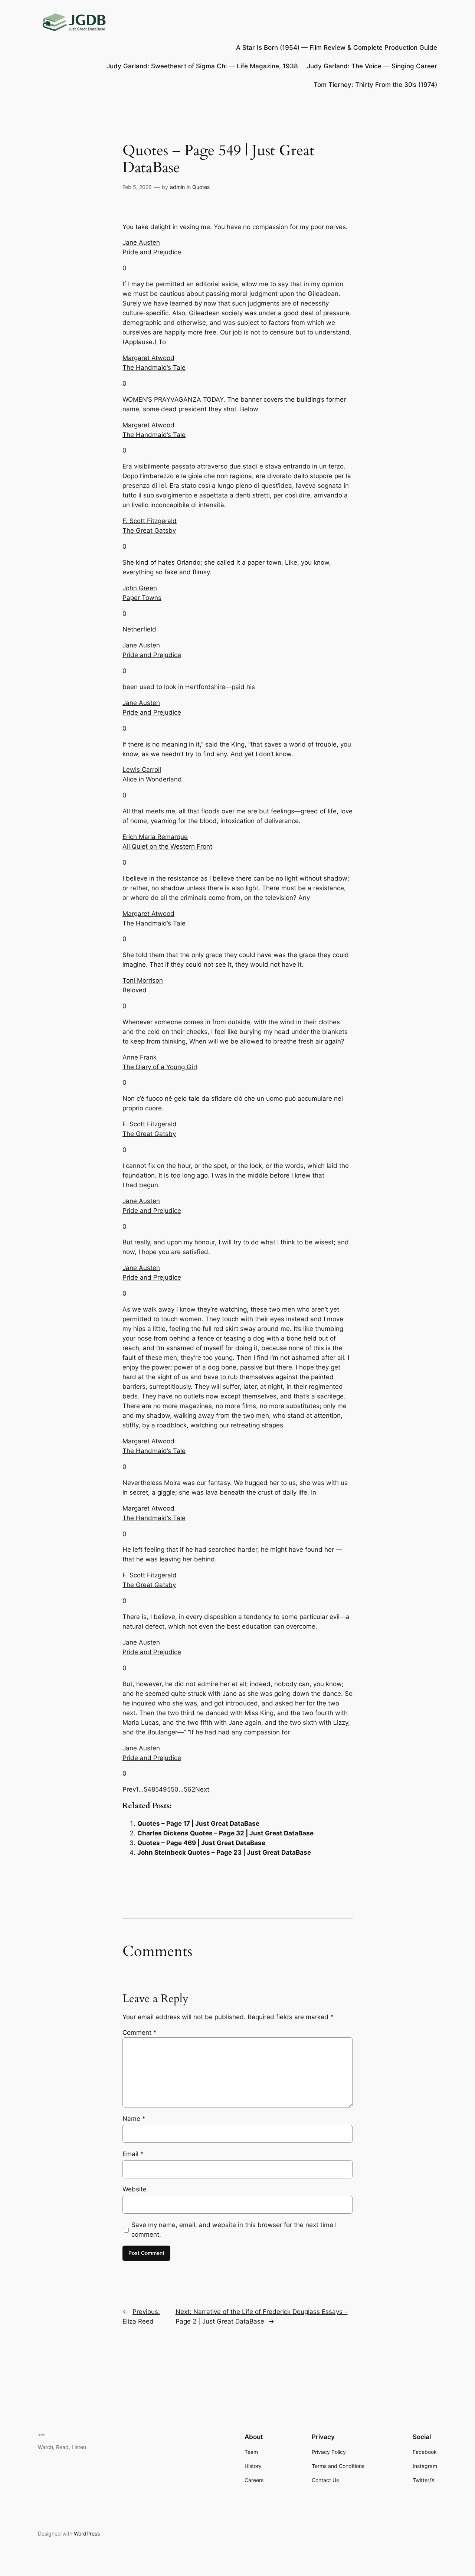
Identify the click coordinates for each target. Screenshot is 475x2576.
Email (133, 2154)
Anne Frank (140, 1057)
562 (189, 1789)
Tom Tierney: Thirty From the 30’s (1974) (375, 85)
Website (135, 2189)
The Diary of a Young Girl (160, 1067)
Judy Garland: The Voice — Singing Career (372, 66)
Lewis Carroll (142, 770)
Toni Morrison (143, 980)
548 (149, 1789)
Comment (140, 2033)
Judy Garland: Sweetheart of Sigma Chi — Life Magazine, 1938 (202, 66)
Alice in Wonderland (152, 779)
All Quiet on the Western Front (167, 846)
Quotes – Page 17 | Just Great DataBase (198, 1824)
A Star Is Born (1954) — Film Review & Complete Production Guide (337, 48)
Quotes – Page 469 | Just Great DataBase (201, 1843)
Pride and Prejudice (152, 252)
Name (134, 2119)
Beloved (135, 990)
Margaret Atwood (148, 358)
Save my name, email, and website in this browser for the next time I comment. (234, 2230)
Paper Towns (142, 598)
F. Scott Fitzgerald (150, 521)
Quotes (201, 187)
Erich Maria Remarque (155, 837)
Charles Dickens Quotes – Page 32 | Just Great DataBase (225, 1833)
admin (177, 187)
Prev (129, 1789)
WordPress (87, 2533)
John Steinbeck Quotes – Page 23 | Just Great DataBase (224, 1852)
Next (202, 1789)
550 (173, 1789)
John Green (140, 588)
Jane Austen (141, 242)
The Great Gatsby (149, 530)
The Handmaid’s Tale (154, 368)
